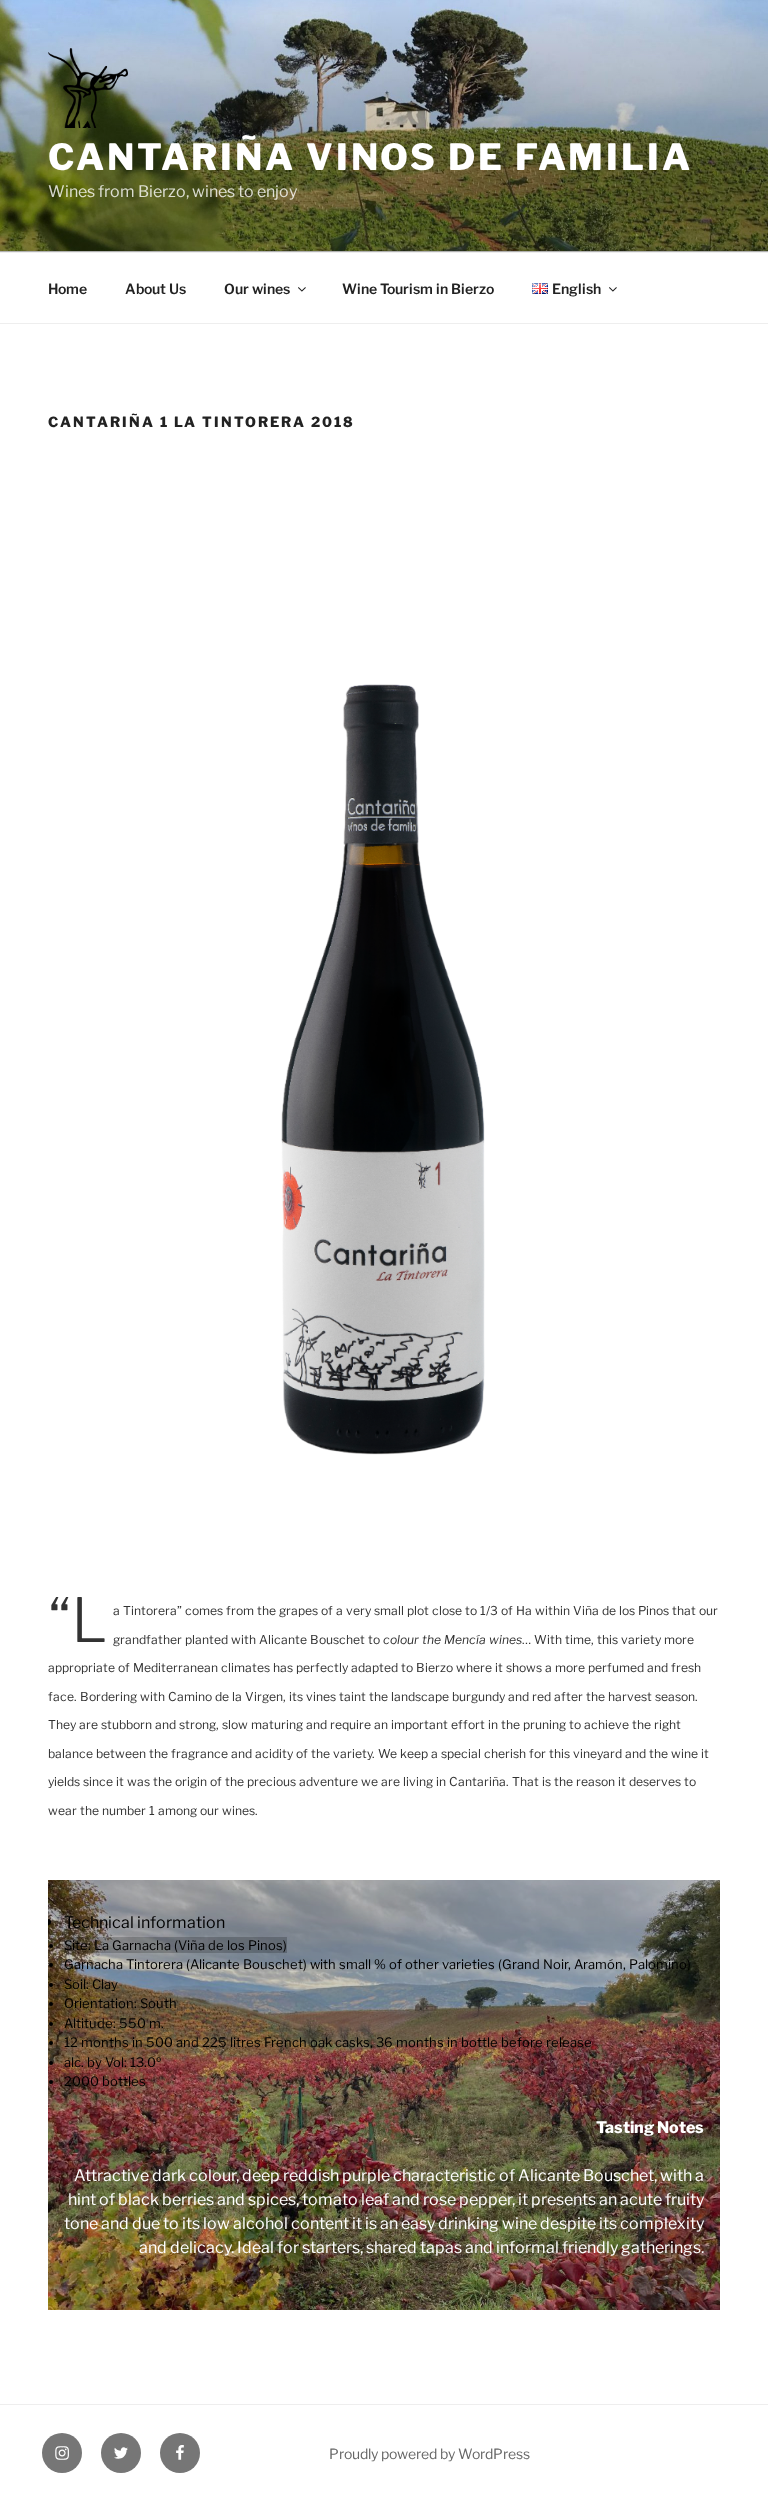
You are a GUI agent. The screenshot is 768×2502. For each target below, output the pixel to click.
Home (67, 288)
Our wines (257, 288)
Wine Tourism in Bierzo (418, 288)
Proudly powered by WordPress (429, 2453)
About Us (155, 288)
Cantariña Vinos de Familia (370, 157)
